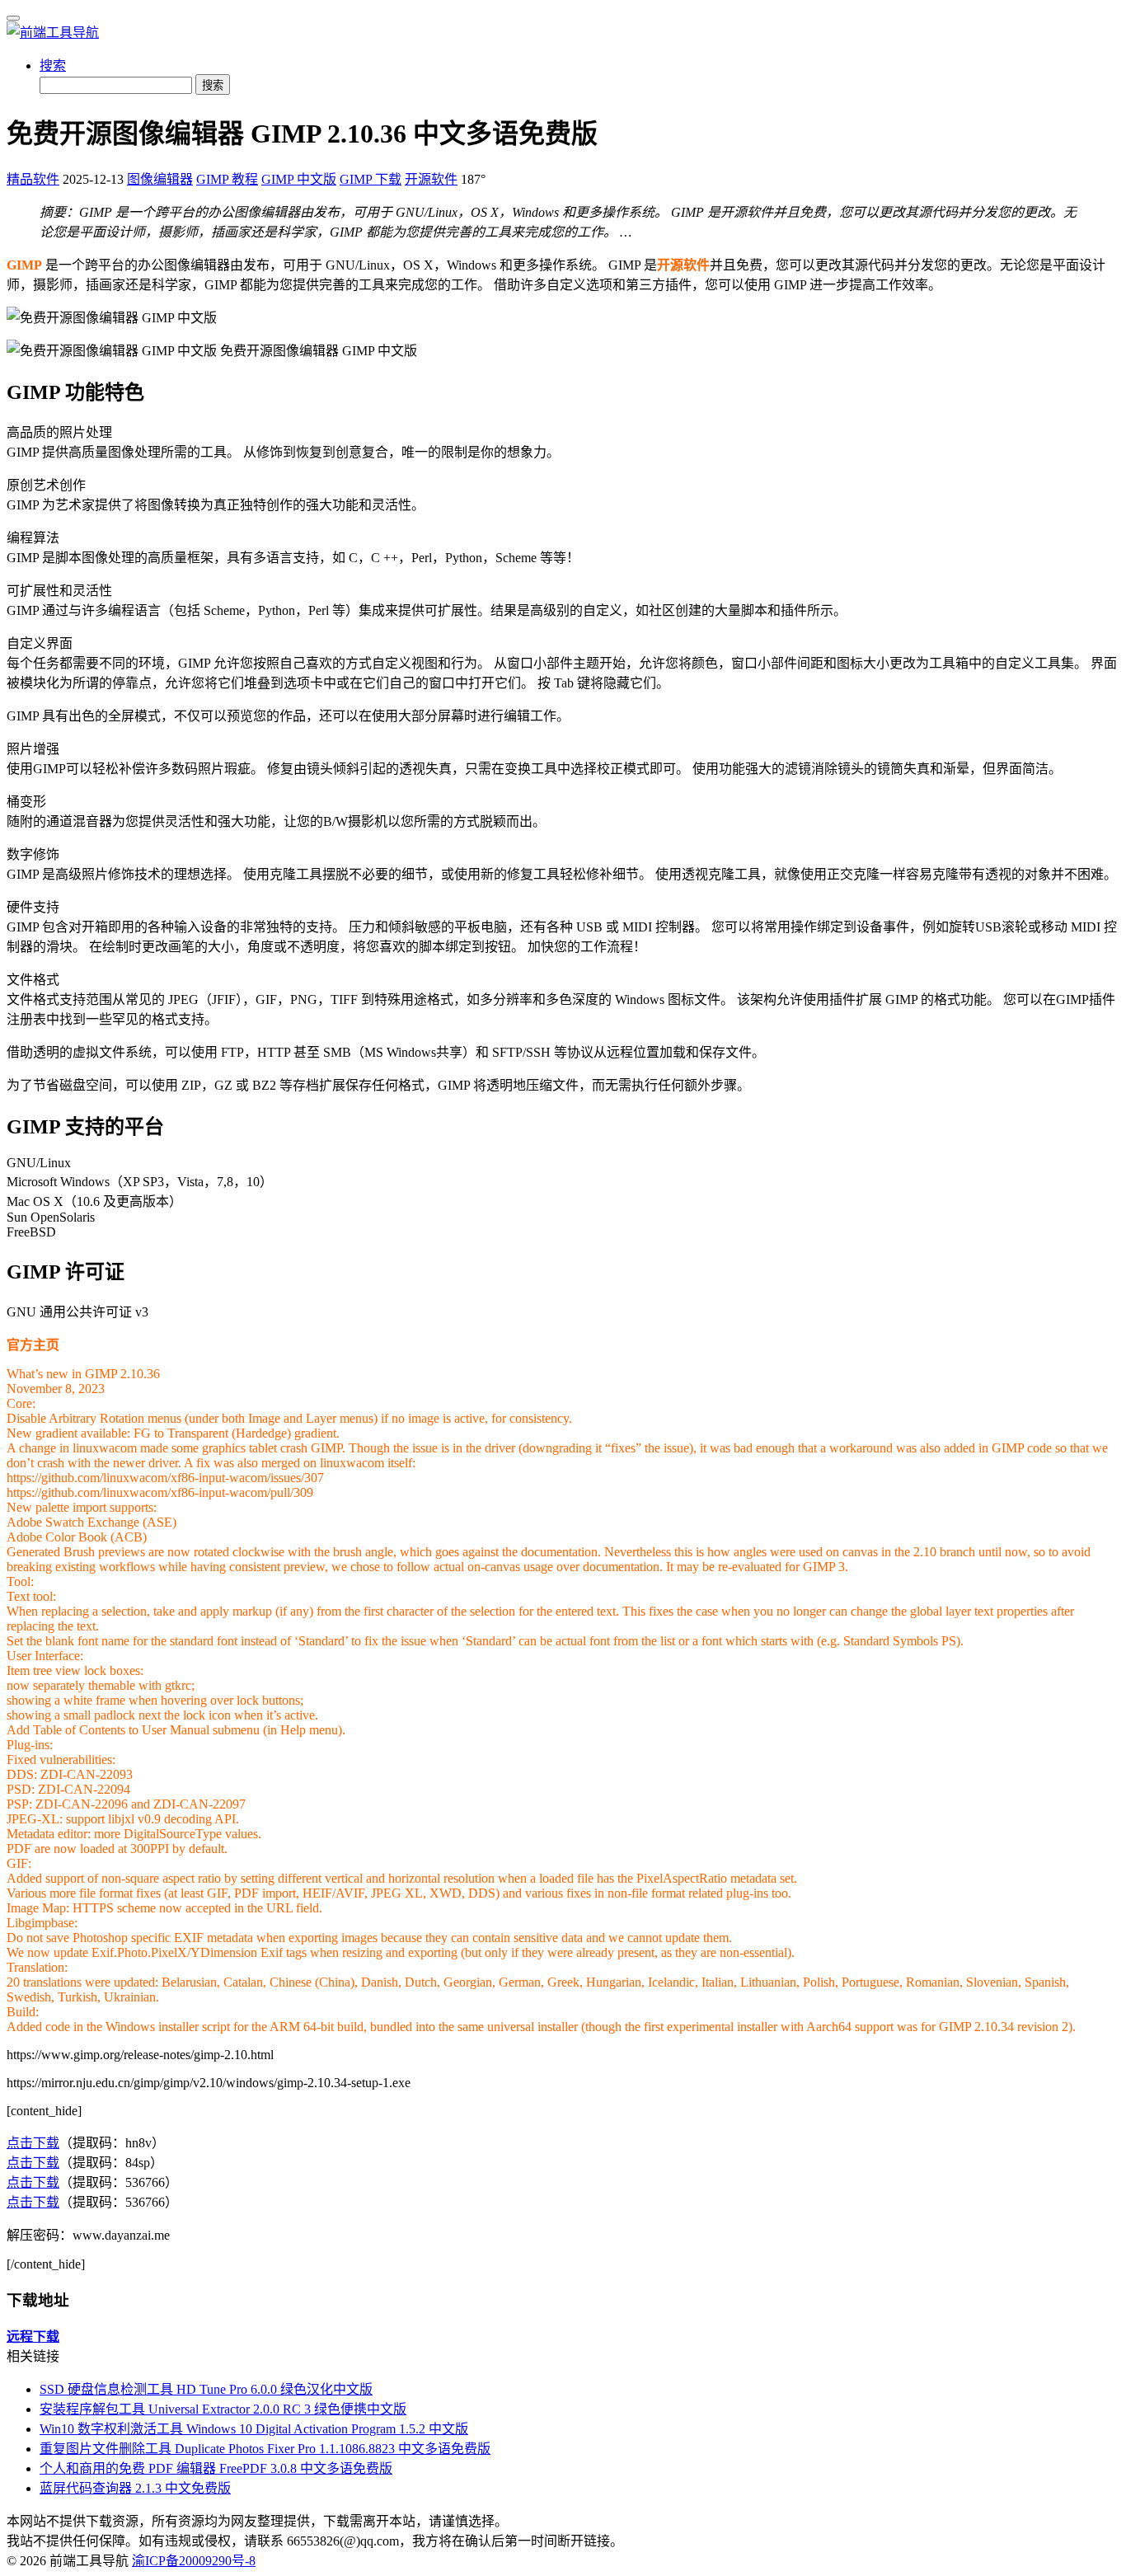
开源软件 (431, 179)
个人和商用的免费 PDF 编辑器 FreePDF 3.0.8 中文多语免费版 (216, 2468)
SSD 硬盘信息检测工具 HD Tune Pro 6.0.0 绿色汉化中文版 (206, 2389)
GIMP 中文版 (299, 179)
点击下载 (33, 2143)
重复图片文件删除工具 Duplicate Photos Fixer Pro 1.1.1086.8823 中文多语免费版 (265, 2449)
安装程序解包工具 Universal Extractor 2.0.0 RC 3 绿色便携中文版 (223, 2409)
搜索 (53, 66)
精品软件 (33, 179)
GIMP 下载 (371, 179)
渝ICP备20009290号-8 (194, 2561)
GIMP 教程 (227, 179)
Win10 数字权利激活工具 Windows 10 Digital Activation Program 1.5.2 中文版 (254, 2429)
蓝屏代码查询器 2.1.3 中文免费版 (135, 2488)
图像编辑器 (160, 179)
